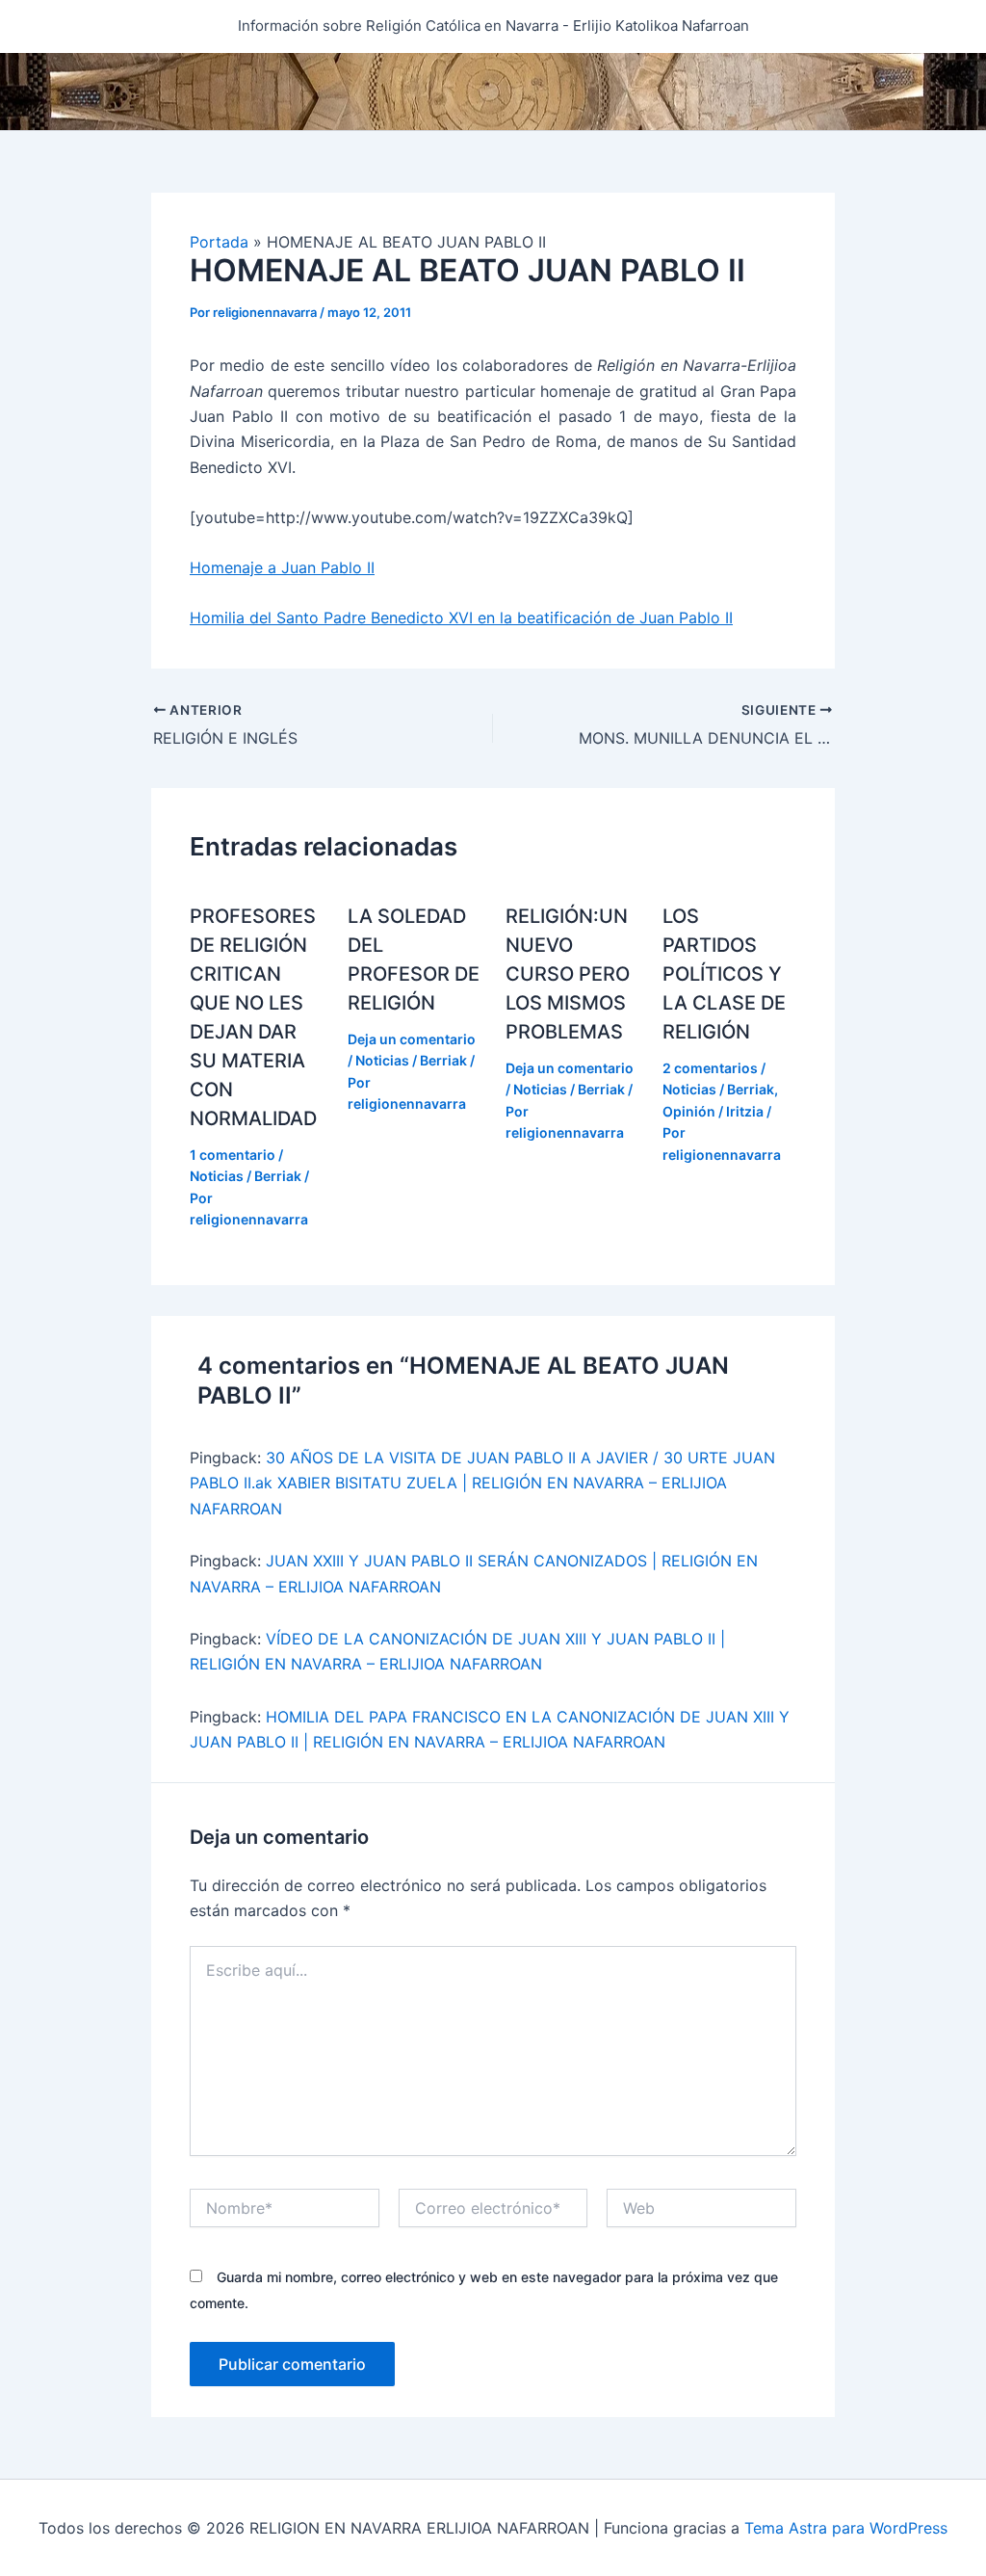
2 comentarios (710, 1068)
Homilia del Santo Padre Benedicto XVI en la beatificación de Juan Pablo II (461, 618)
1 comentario (233, 1155)
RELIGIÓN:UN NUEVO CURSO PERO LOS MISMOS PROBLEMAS (568, 974)
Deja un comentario (412, 1039)
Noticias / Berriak (246, 1176)
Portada (219, 242)
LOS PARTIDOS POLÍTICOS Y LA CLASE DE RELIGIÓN (724, 974)
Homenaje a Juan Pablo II (282, 567)
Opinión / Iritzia (713, 1111)
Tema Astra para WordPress (846, 2528)
